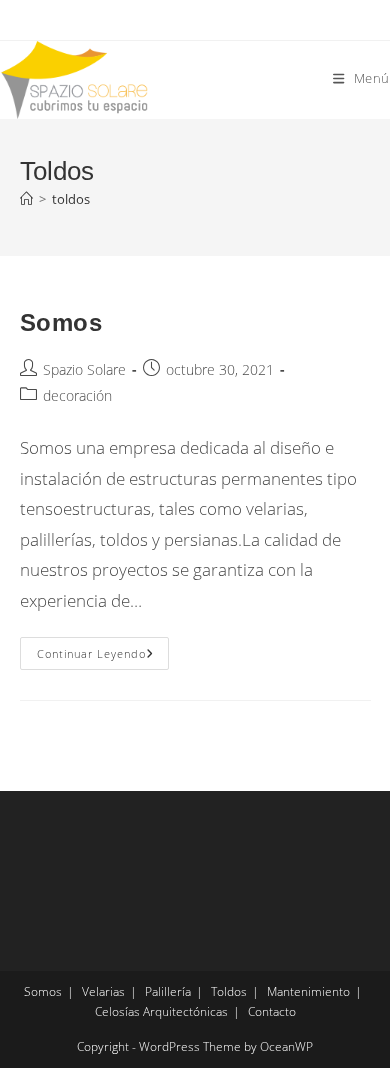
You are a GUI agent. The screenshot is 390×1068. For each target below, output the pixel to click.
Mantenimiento (308, 991)
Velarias (103, 991)
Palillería (168, 991)
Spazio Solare (84, 369)
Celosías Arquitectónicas (161, 1011)
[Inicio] (26, 199)
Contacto (272, 1011)
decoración (77, 395)
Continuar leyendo (103, 653)
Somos (61, 322)
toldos (71, 199)
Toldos (229, 991)
